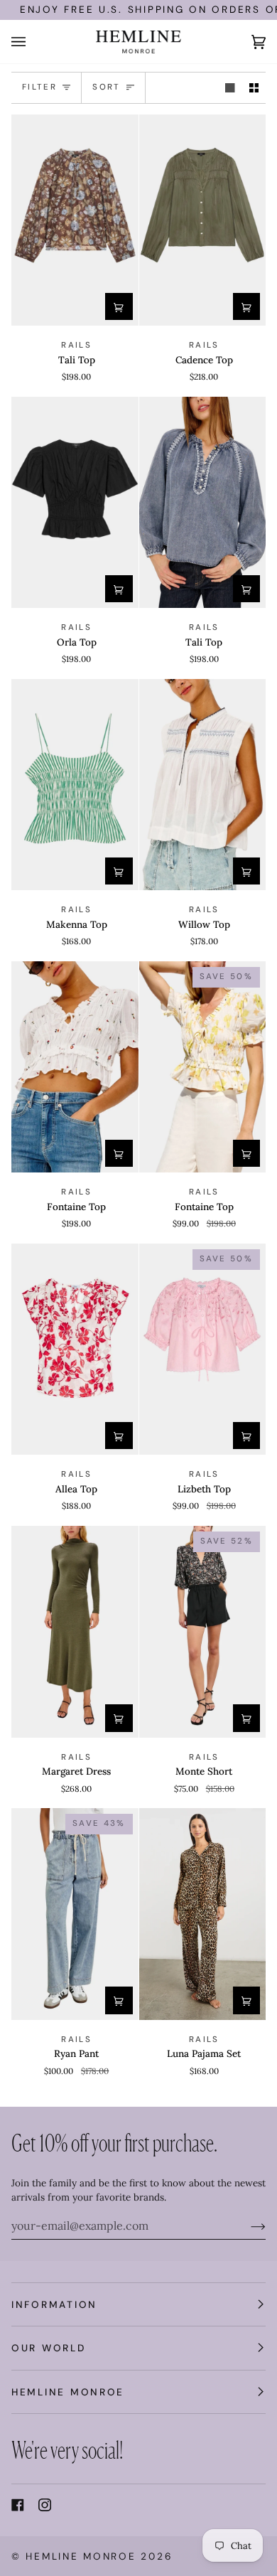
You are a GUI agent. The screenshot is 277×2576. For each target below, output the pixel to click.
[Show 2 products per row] (254, 88)
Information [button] (54, 2304)
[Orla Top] (75, 503)
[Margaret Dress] (75, 1632)
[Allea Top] (75, 1350)
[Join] (247, 2225)
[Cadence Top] (203, 220)
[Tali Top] (75, 220)
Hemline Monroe (81, 2556)
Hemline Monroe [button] (68, 2392)
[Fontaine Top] (75, 1067)
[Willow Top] (203, 785)
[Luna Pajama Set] (203, 1914)
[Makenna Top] (75, 785)
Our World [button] (49, 2348)
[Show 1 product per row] (230, 88)
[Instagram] (45, 2505)
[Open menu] (33, 42)
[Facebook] (18, 2505)
